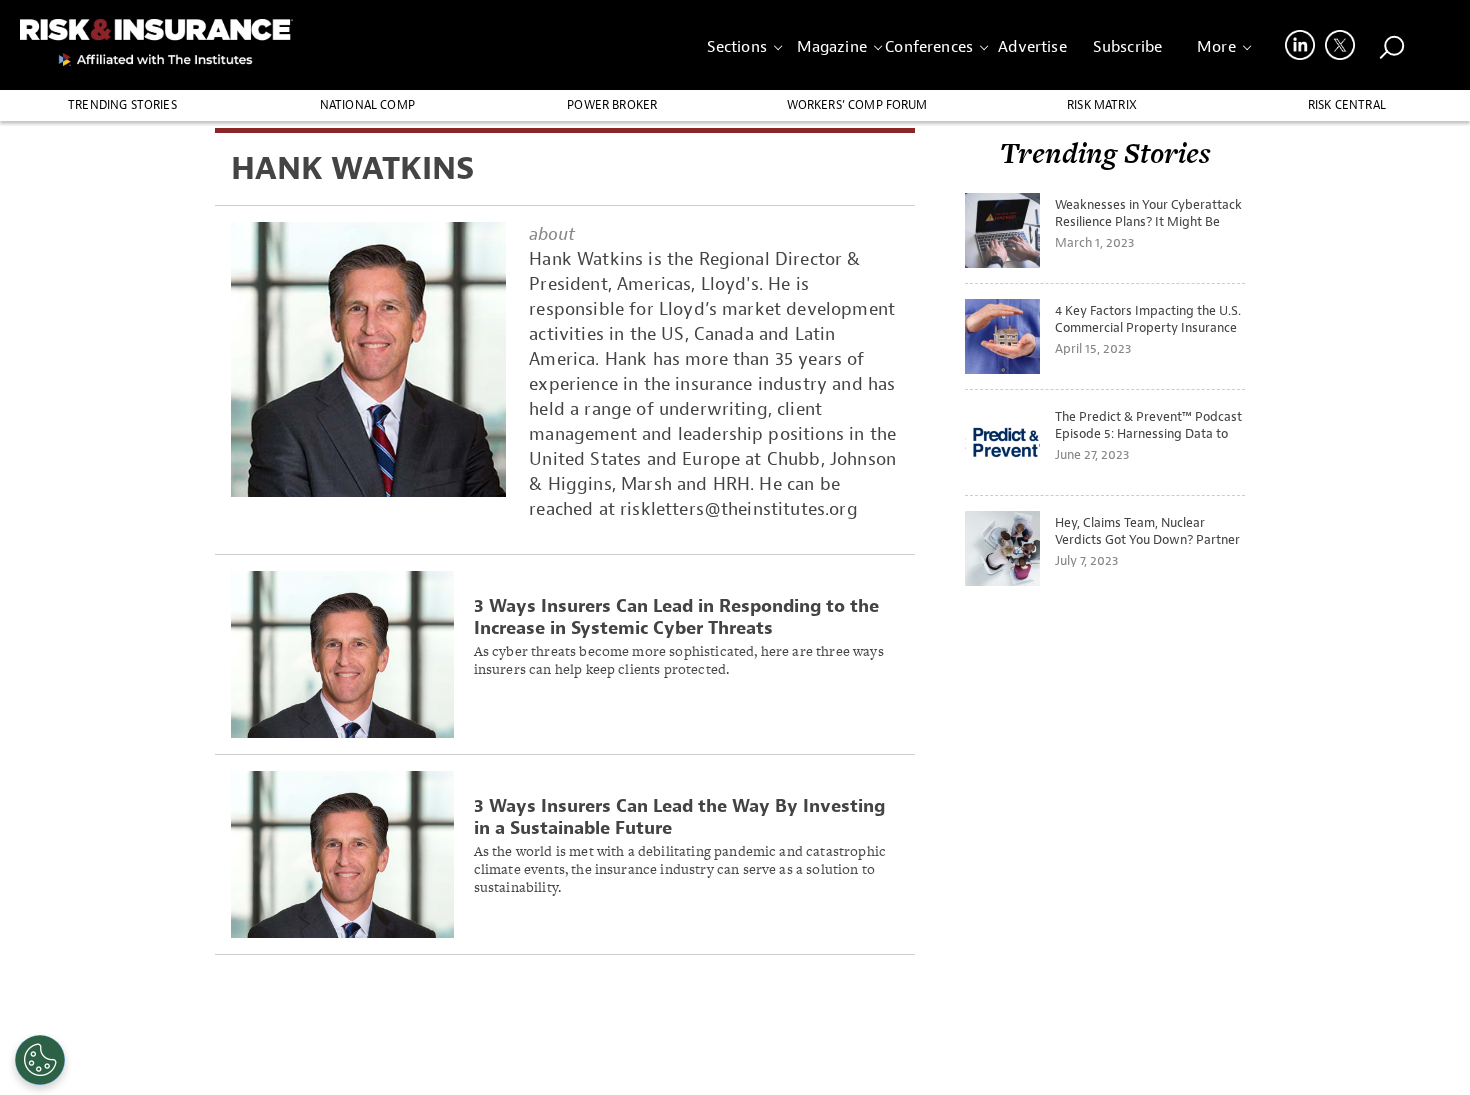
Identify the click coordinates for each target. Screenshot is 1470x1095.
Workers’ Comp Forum (857, 105)
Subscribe (1127, 47)
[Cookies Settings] (40, 1060)
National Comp (367, 105)
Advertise (1032, 47)
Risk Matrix (1102, 105)
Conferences (929, 47)
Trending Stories (122, 105)
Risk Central (1347, 105)
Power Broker (612, 105)
